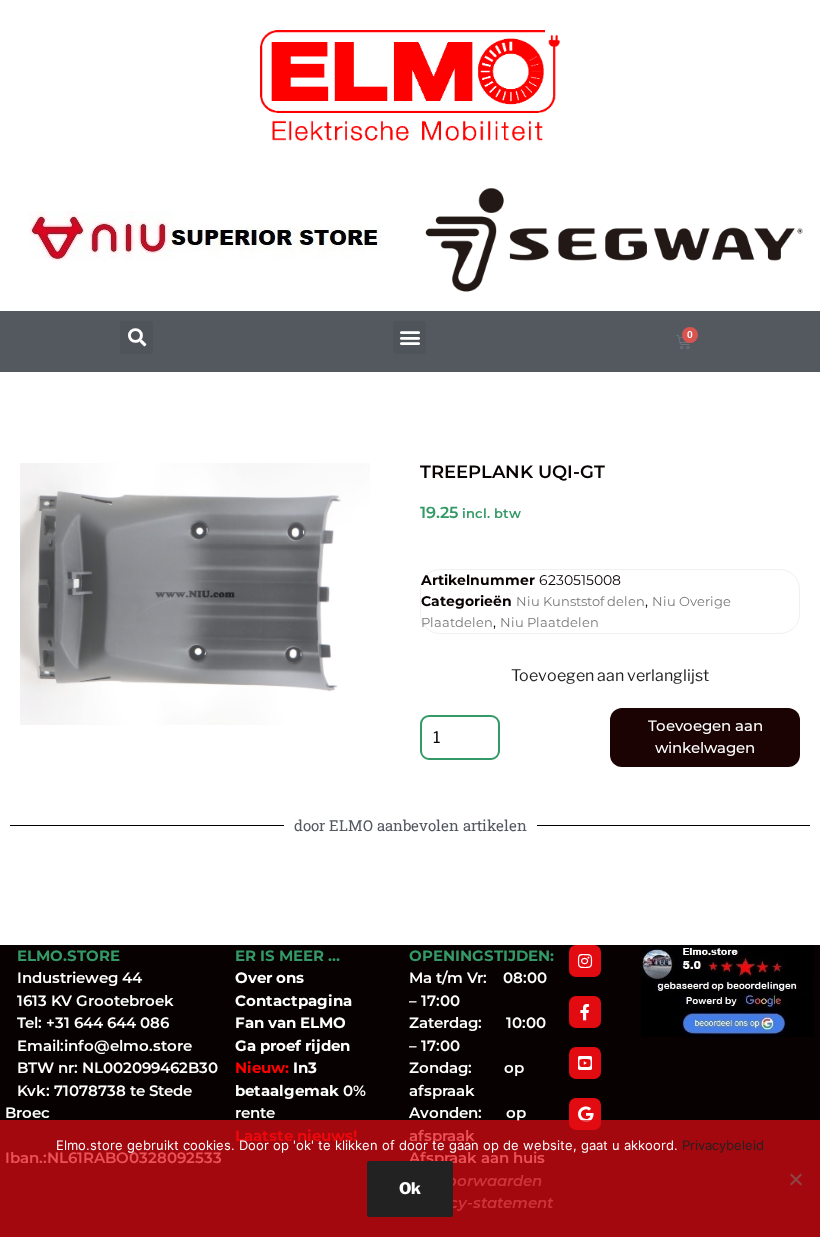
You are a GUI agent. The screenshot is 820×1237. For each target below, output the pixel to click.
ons (290, 977)
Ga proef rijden (292, 1045)
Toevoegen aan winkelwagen (705, 737)
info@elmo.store (128, 1045)
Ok (410, 1188)
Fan (249, 1022)
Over (255, 977)
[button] (136, 337)
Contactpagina (293, 1000)
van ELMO (305, 1022)
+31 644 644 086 (107, 1022)
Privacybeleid (723, 1145)
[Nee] (795, 1179)
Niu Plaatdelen (549, 622)
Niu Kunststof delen (580, 601)
